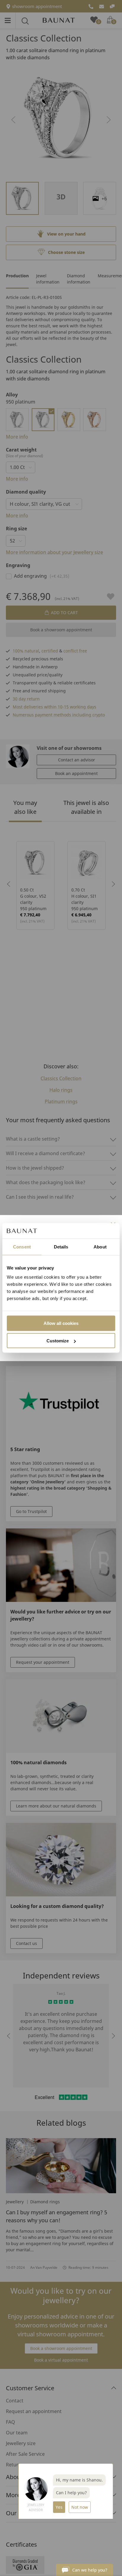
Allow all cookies (61, 1323)
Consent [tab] (22, 1247)
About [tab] (100, 1247)
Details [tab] (61, 1247)
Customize (58, 1341)
